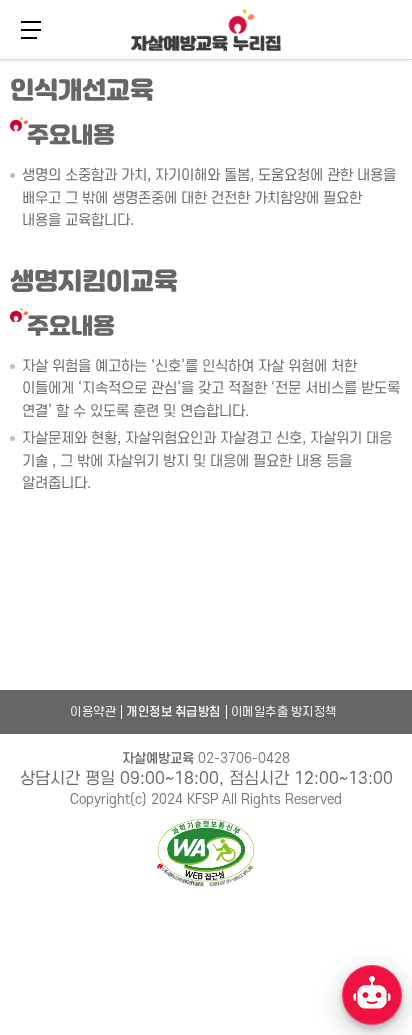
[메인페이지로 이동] (206, 30)
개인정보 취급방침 (173, 712)
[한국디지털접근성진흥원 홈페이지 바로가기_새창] (206, 853)
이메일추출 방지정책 (284, 712)
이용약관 (93, 712)
